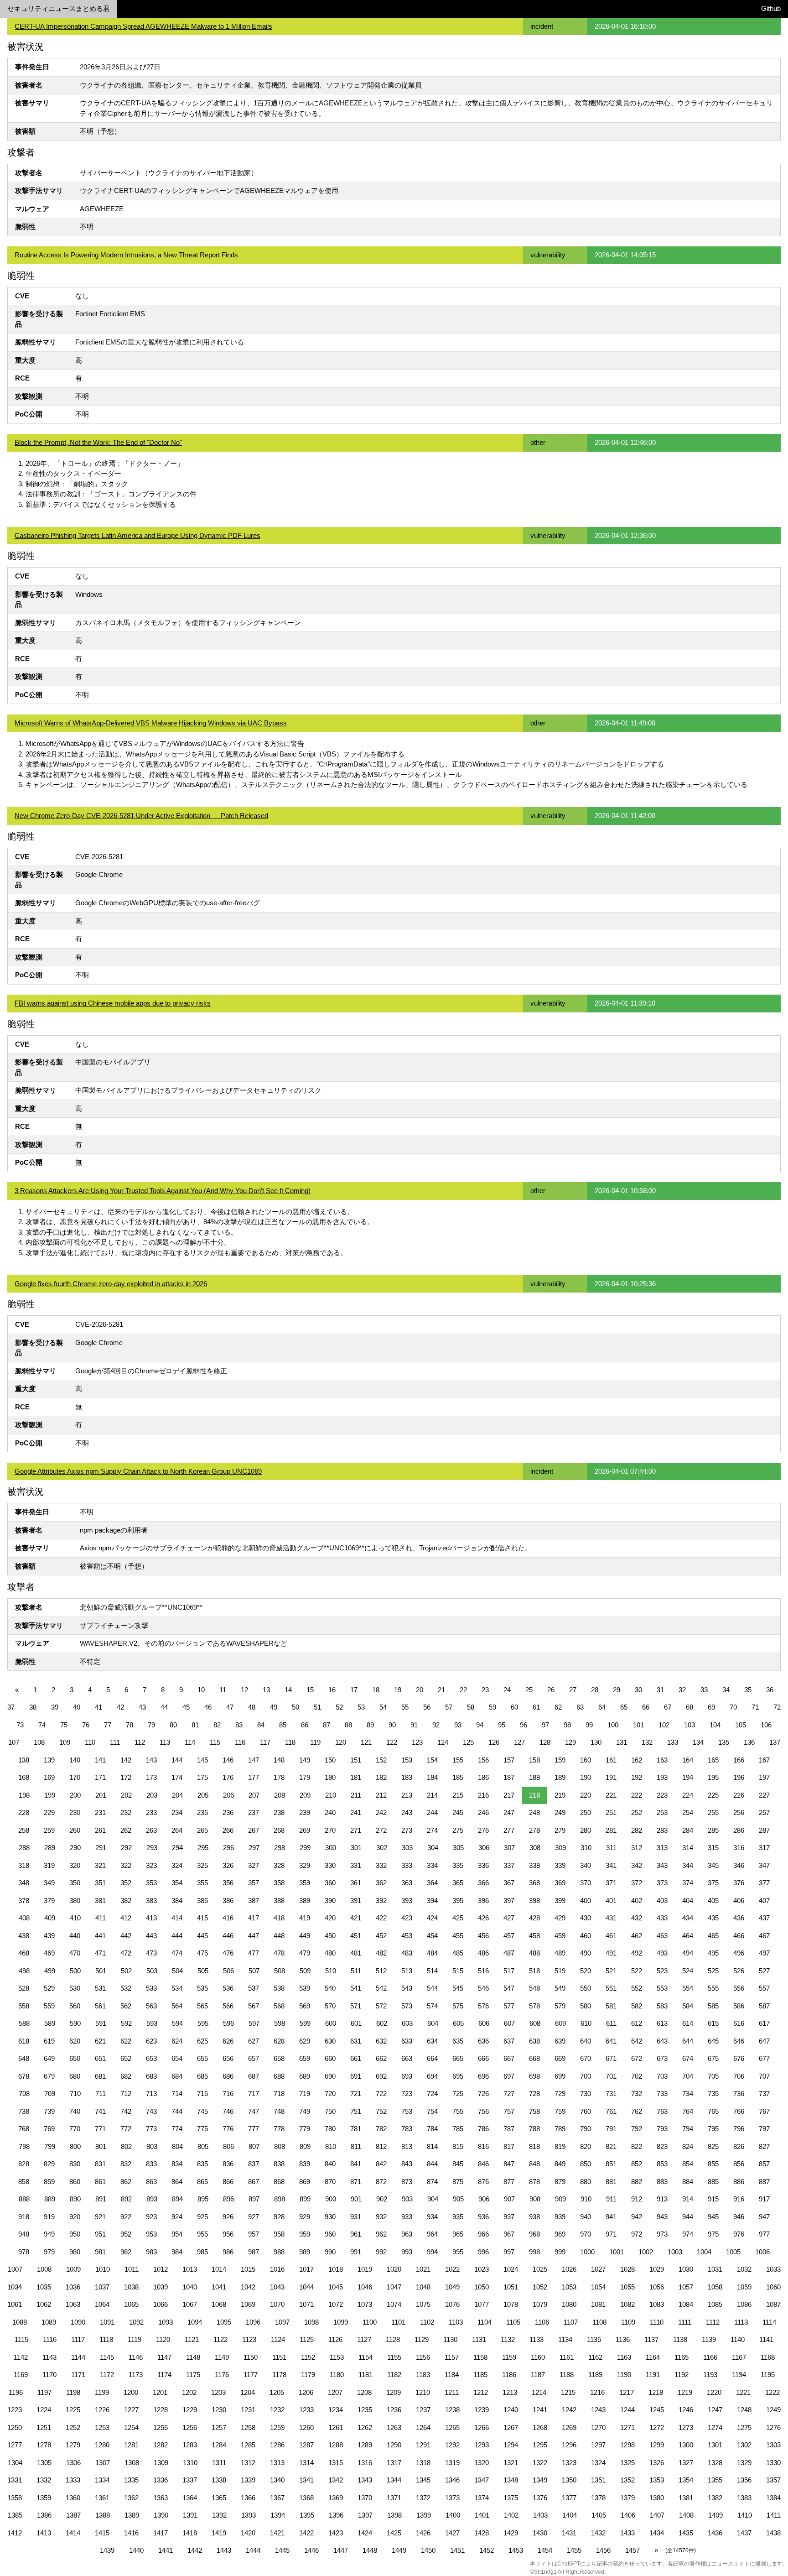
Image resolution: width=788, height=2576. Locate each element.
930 (330, 2217)
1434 (657, 2533)
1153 (337, 2357)
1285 (248, 2445)
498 (24, 1971)
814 (432, 2146)
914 (688, 2199)
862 (126, 2182)
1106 (542, 2322)
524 (688, 1971)
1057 (686, 2287)
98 (567, 1725)
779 (305, 2129)
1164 (653, 2357)
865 (202, 2182)
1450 (428, 2550)
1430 (540, 2533)
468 (24, 1953)
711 (101, 2094)
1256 (190, 2427)
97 (545, 1725)
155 (458, 1760)
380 (75, 1901)
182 (381, 1777)
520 (586, 1971)
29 (617, 1690)
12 (244, 1690)
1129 (422, 2339)
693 (407, 2076)
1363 (161, 2498)
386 (228, 1901)
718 (279, 2094)
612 (637, 2023)
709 (50, 2094)
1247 (715, 2410)
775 (202, 2129)
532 (126, 1988)
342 (637, 1865)
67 (668, 1707)
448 (279, 1936)
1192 (682, 2375)
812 (381, 2146)
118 (290, 1742)
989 (305, 2252)
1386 (44, 2515)
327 (254, 1865)
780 (330, 2129)
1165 (682, 2357)
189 (560, 1777)
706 (739, 2076)
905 (458, 2199)
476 (228, 1953)
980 (75, 2252)
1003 (675, 2252)
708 (24, 2094)
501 (101, 1971)
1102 (427, 2322)
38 (33, 1707)
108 (39, 1742)
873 (407, 2182)
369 (560, 1883)
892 (126, 2199)
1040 (190, 2287)
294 (177, 1848)
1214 (539, 2392)
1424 (365, 2533)
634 (432, 2041)
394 (432, 1901)
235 (202, 1812)
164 (688, 1760)
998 (534, 2252)
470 (75, 1953)
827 (764, 2146)
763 (662, 2111)
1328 (715, 2463)
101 (638, 1725)
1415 (102, 2533)
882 (637, 2182)
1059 (744, 2287)
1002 (646, 2252)
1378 (598, 2498)
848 (534, 2164)
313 (662, 1848)
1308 (132, 2463)
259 (49, 1830)
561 (100, 2006)
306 (484, 1848)
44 (164, 1707)
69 (711, 1707)
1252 (73, 2427)
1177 (251, 2375)
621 (100, 2041)
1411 (774, 2515)
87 (327, 1725)
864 (177, 2182)
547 (509, 1988)
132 (647, 1742)
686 (228, 2076)
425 (458, 1918)
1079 (540, 2304)
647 (764, 2041)
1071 (306, 2304)
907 (509, 2199)
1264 (423, 2427)
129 (570, 1742)
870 (330, 2182)
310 (586, 1848)
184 (432, 1777)
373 (662, 1883)
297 (254, 1848)
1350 (569, 2480)
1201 (160, 2392)
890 (75, 2199)
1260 (306, 2427)
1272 (657, 2427)
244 (432, 1812)
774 (177, 2129)
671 (611, 2058)
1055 (627, 2287)
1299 (657, 2445)
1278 (44, 2445)
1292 (452, 2445)
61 (536, 1707)
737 (764, 2094)
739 (49, 2111)
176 (228, 1777)
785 (458, 2129)
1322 (540, 2463)
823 (662, 2146)
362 (381, 1883)
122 (392, 1742)
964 (432, 2234)
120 (341, 1742)
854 (688, 2164)
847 (509, 2164)
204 (177, 1795)
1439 (107, 2550)
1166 (710, 2357)
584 (688, 2006)
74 (42, 1725)
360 (330, 1883)
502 (126, 1971)
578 (534, 2006)
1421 (277, 2533)
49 (274, 1707)
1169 (21, 2375)
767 (764, 2111)
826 (739, 2146)
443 (151, 1936)
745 (202, 2111)
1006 (762, 2252)
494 (688, 1953)
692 (381, 2076)
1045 (336, 2287)
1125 (307, 2339)
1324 (598, 2463)
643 (662, 2041)
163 (662, 1760)
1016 (277, 2269)
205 (203, 1795)
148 (279, 1760)
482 (381, 1953)
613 (662, 2023)
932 (381, 2217)
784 (432, 2129)
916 (739, 2199)
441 (100, 1936)
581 (611, 2006)
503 (152, 1971)
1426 (423, 2533)
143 (151, 1760)
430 (586, 1918)
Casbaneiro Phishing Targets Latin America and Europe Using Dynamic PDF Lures (137, 535)
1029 (657, 2269)
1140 (738, 2339)
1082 (627, 2304)
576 (483, 2006)
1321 (511, 2463)
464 (688, 1936)
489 (560, 1953)
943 (662, 2217)
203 (152, 1795)
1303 (773, 2445)
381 (100, 1901)
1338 (219, 2480)
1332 (44, 2480)
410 (75, 1918)
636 (483, 2041)
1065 (131, 2304)
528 (24, 1988)
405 (713, 1901)
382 (126, 1901)
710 (75, 2094)
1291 (423, 2445)
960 (330, 2234)
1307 (103, 2463)
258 (24, 1830)
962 (381, 2234)
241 (356, 1812)
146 (228, 1760)
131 (622, 1742)
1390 (161, 2515)
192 (637, 1777)
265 (202, 1830)
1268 (540, 2427)
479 (305, 1953)
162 (637, 1760)
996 (483, 2252)
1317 (394, 2463)
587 (764, 2006)
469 (49, 1953)
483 (407, 1953)
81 (195, 1725)
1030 (686, 2269)
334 (432, 1865)
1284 (219, 2445)
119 (315, 1742)
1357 (773, 2480)
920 (75, 2217)
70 (733, 1707)
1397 (365, 2515)
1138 (680, 2339)
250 (586, 1812)
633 (407, 2041)
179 (305, 1777)
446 (228, 1936)
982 (126, 2252)
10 (201, 1690)
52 (339, 1707)
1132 (508, 2339)
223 (662, 1795)
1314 (306, 2463)
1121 (192, 2339)
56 (427, 1707)
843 (407, 2164)
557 (764, 1988)
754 (432, 2111)
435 (713, 1918)
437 (764, 1918)
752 (381, 2111)
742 (126, 2111)
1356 (744, 2480)
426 (483, 1918)
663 (407, 2058)
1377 (569, 2498)
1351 (598, 2480)
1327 (686, 2463)
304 (433, 1848)
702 (637, 2076)
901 (356, 2199)
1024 (511, 2269)
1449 (399, 2550)
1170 (49, 2375)
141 (100, 1760)
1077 (482, 2304)
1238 (452, 2410)
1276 (773, 2427)
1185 (480, 2375)
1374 (482, 2498)
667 (509, 2058)
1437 (744, 2533)
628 (279, 2041)
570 (330, 2006)
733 (662, 2094)
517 (509, 1971)
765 (713, 2111)
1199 (102, 2392)
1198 (73, 2392)
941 (611, 2217)
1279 (73, 2445)
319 (49, 1865)
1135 (594, 2339)
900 (331, 2199)
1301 (715, 2445)
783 (407, 2129)
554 (688, 1988)
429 (560, 1918)
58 (471, 1707)
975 (713, 2234)
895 (203, 2199)
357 (254, 1883)
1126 (335, 2339)
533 (151, 1988)
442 (126, 1936)
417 (254, 1918)
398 (534, 1901)
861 (100, 2182)
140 (75, 1760)
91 (414, 1725)
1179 (308, 2375)
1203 (218, 2392)
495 (713, 1953)
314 (688, 1848)
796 (739, 2129)
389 (305, 1901)
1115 (21, 2339)
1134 (565, 2339)
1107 (571, 2322)
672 (637, 2058)
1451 (457, 2550)
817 (509, 2146)
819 (560, 2146)
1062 (44, 2304)
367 (509, 1883)
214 (432, 1795)
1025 (540, 2269)
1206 (306, 2392)
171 (100, 1777)
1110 (657, 2322)
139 (49, 1760)
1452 (487, 2550)
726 (483, 2094)
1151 (279, 2357)
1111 (685, 2322)
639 (560, 2041)
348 (24, 1883)
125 (468, 1742)
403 (662, 1901)
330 (330, 1865)
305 (458, 1848)
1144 (78, 2357)
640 (586, 2041)
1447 (341, 2550)
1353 (657, 2480)
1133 (537, 2339)
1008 (44, 2269)
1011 (132, 2269)
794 (688, 2129)
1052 (540, 2287)
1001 (617, 2252)
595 (203, 2023)
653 (151, 2058)
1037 (102, 2287)
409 (50, 1918)
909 (560, 2199)
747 (254, 2111)
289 (50, 1848)
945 (713, 2217)
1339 (248, 2480)
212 (381, 1795)
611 (611, 2023)
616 (739, 2023)
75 (64, 1725)
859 (49, 2182)
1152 (308, 2357)
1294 (511, 2445)
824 (688, 2146)
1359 (44, 2498)
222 (637, 1795)
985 (202, 2252)
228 (24, 1812)
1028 (627, 2269)
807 (254, 2146)
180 (330, 1777)
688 (279, 2076)
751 (356, 2111)
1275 (744, 2427)
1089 (49, 2322)
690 (330, 2076)
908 (535, 2199)
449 (305, 1936)
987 (254, 2252)
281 (611, 1830)
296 (228, 1848)
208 (280, 1795)
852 (637, 2164)
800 (75, 2146)
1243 (598, 2410)
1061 (15, 2304)
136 (749, 1742)
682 (126, 2076)
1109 (628, 2322)
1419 (219, 2533)
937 (509, 2217)
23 (485, 1690)
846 (483, 2164)
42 (120, 1707)
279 (560, 1830)
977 (764, 2234)
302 (382, 1848)
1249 (773, 2410)
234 (177, 1812)
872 (381, 2182)
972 (637, 2234)
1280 (102, 2445)
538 (279, 1988)
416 (228, 1918)
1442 (195, 2550)
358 (279, 1883)
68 (689, 1707)
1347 (482, 2480)
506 (228, 1971)
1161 (567, 2357)
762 (637, 2111)
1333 (73, 2480)
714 (177, 2094)
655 (202, 2058)
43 (142, 1707)
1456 (603, 2550)
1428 (482, 2533)
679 (49, 2076)
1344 (394, 2480)
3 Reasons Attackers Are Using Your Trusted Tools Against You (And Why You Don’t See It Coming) (163, 1191)
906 (484, 2199)
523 (662, 1971)
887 (764, 2182)
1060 (773, 2287)
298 (280, 1848)
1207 (335, 2392)
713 (151, 2094)
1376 (540, 2498)
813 (407, 2146)
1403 (540, 2515)
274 (432, 1830)
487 (509, 1953)
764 (688, 2111)
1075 (423, 2304)
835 (202, 2164)
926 (228, 2217)
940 (586, 2217)
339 (560, 1865)
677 (764, 2058)
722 (381, 2094)
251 (611, 1812)
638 (534, 2041)
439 (49, 1936)
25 (529, 1690)
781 (356, 2129)
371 (611, 1883)
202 (126, 1795)
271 (356, 1830)
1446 (311, 2550)
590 (75, 2023)
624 (177, 2041)
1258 (248, 2427)
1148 (193, 2357)
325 (202, 1865)
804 (177, 2146)
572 (381, 2006)
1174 (164, 2375)
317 (764, 1848)
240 (330, 1812)
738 (24, 2111)
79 (151, 1725)
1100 (370, 2322)
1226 (102, 2410)
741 (100, 2111)
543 (407, 1988)
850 (586, 2164)
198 (24, 1795)
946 (739, 2217)
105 (741, 1725)
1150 (251, 2357)
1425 (394, 2533)
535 (202, 1988)
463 (662, 1936)
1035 (44, 2287)
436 (739, 1918)
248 (534, 1812)
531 (100, 1988)
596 (228, 2023)
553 (662, 1988)
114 (190, 1742)
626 (228, 2041)
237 (254, 1812)
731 (611, 2094)
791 (611, 2129)
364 (432, 1883)
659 (305, 2058)
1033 (773, 2269)
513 (407, 1971)
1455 (574, 2550)
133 (673, 1742)
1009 (73, 2269)
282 (637, 1830)
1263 (394, 2427)
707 (764, 2076)
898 (280, 2199)
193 (662, 1777)
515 (458, 1971)
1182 (394, 2375)
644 (688, 2041)
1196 (16, 2392)
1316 (365, 2463)
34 (726, 1690)
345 (713, 1865)
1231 (248, 2410)
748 (279, 2111)
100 (613, 1725)
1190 (624, 2375)
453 (407, 1936)
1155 (394, 2357)
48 (252, 1707)
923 (151, 2217)
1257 (219, 2427)
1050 (482, 2287)
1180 (337, 2375)
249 (560, 1812)
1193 (710, 2375)
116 (240, 1742)
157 (509, 1760)
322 (126, 1865)
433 (662, 1918)
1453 (516, 2550)
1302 (744, 2445)
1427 (452, 2533)
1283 (190, 2445)
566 (228, 2006)
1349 (540, 2480)
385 (202, 1901)
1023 (482, 2269)
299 (305, 1848)
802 (126, 2146)
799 (50, 2146)
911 (611, 2199)
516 (483, 1971)
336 (483, 1865)
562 (126, 2006)
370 (586, 1883)
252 (637, 1812)
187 (509, 1777)
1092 (136, 2322)
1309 (161, 2463)
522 (637, 1971)
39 (55, 1707)
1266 (482, 2427)
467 (764, 1936)
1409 (715, 2515)
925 (202, 2217)
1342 (336, 2480)
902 (382, 2199)
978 (24, 2252)
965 (458, 2234)
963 (407, 2234)
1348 (511, 2480)
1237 (423, 2410)
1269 (569, 2427)
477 (254, 1953)
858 (24, 2182)
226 (739, 1795)
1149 (222, 2357)
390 (330, 1901)
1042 (248, 2287)
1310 (190, 2463)
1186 (509, 2375)
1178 (279, 2375)
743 (151, 2111)
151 (356, 1760)
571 (356, 2006)
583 (662, 2006)
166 (739, 1760)
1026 (569, 2269)
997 (509, 2252)
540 (330, 1988)
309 (560, 1848)
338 (534, 1865)
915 (713, 2199)
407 (764, 1901)
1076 (452, 2304)
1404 (570, 2515)
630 (330, 2041)
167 (764, 1760)
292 (126, 1848)
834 (177, 2164)
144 (177, 1760)
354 (177, 1883)
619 (49, 2041)
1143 (49, 2357)
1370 (365, 2498)
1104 (485, 2322)
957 (254, 2234)
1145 (107, 2357)
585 (713, 2006)
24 (507, 1690)
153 (407, 1760)
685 (202, 2076)
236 (228, 1812)
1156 (423, 2357)
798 (24, 2146)
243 (407, 1812)
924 (177, 2217)
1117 (78, 2339)
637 (509, 2041)
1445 (282, 2550)
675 (713, 2058)
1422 (306, 2533)
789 (560, 2129)
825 (713, 2146)
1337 (190, 2480)
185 (458, 1777)
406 (739, 1901)
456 (483, 1936)
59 (493, 1707)
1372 (423, 2498)
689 (305, 2076)
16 (332, 1690)
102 (664, 1725)
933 (407, 2217)
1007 (15, 2269)
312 (637, 1848)
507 (254, 1971)
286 (739, 1830)
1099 (341, 2322)
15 (310, 1690)
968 (534, 2234)
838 (279, 2164)
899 (305, 2199)
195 (713, 1777)
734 (688, 2094)
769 (49, 2129)
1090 (78, 2322)
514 (432, 1971)
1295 (540, 2445)
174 (177, 1777)
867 (254, 2182)
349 (49, 1883)
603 (407, 2023)
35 (748, 1690)
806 (228, 2146)
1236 (394, 2410)
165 (713, 1760)
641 (611, 2041)
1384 (773, 2498)
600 (331, 2023)
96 (524, 1725)
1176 (222, 2375)
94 (480, 1725)
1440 (136, 2550)
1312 (248, 2463)
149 (305, 1760)
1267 (511, 2427)
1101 (398, 2322)
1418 (190, 2533)
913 (662, 2199)
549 (560, 1988)
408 (24, 1918)
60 (514, 1707)
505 (203, 1971)
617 (764, 2023)
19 (398, 1690)
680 (75, 2076)
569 (305, 2006)
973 (662, 2234)
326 (228, 1865)
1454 (545, 2550)
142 (126, 1760)
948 (24, 2234)
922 (126, 2217)
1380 (657, 2498)
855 (713, 2164)
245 (458, 1812)
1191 (653, 2375)
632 (381, 2041)
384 (177, 1901)
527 (764, 1971)
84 (261, 1725)
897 (254, 2199)
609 (560, 2023)
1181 (365, 2375)
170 (75, 1777)
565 (202, 2006)
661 (356, 2058)
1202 (189, 2392)
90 (392, 1725)
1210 (423, 2392)
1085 (715, 2304)
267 (254, 1830)
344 (688, 1865)
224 (688, 1795)
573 (407, 2006)
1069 (248, 2304)
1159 (509, 2357)
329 (305, 1865)
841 (356, 2164)
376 (739, 1883)
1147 (164, 2357)
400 (586, 1901)
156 (483, 1760)
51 (317, 1707)
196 (739, 1777)
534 (177, 1988)
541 (356, 1988)
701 (611, 2076)
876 (483, 2182)
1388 (103, 2515)
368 (534, 1883)
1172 (107, 2375)
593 (152, 2023)
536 (228, 1988)
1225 (73, 2410)
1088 (20, 2322)
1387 (73, 2515)
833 (151, 2164)
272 (381, 1830)
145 (202, 1760)
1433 (627, 2533)
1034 (15, 2287)
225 (713, 1795)
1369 (336, 2498)
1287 (306, 2445)
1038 (131, 2287)
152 (381, 1760)
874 (432, 2182)
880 (586, 2182)
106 (766, 1725)
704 (688, 2076)
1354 (686, 2480)
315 (713, 1848)
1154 (365, 2357)
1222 (772, 2392)
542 (381, 1988)
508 (280, 1971)
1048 (423, 2287)
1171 (78, 2375)
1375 (511, 2498)
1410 (745, 2515)
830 (75, 2164)
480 (330, 1953)
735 (713, 2094)
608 (535, 2023)
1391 (190, 2515)
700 (586, 2076)
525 (713, 1971)
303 (407, 1848)
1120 (163, 2339)
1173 (136, 2375)
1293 (482, 2445)
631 (356, 2041)
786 (483, 2129)
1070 (277, 2304)
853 (662, 2164)
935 (458, 2217)
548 (534, 1988)
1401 (482, 2515)
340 (586, 1865)
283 (662, 1830)
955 (202, 2234)
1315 (336, 2463)
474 (177, 1953)
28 (595, 1690)
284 (688, 1830)
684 (177, 2076)
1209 (394, 2392)
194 (688, 1777)
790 (586, 2129)
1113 (741, 2322)
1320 (482, 2463)
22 (463, 1690)
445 (202, 1936)
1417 (161, 2533)
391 (356, 1901)
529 (49, 1988)
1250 (15, 2427)
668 (534, 2058)
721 (356, 2094)
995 (458, 2252)
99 (589, 1725)
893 (152, 2199)
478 (279, 1953)
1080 (569, 2304)
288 (24, 1848)
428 (534, 1918)
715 (202, 2094)
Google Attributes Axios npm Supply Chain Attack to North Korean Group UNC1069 (138, 1471)
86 (305, 1725)
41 (98, 1707)
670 (586, 2058)
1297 (598, 2445)
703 (662, 2076)
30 (638, 1690)
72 (777, 1707)
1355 (715, 2480)
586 (739, 2006)
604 (433, 2023)
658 (279, 2058)
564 (177, 2006)
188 (534, 1777)
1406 (628, 2515)
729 (560, 2094)
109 (65, 1742)
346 (739, 1865)
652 (126, 2058)
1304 (15, 2463)
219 (560, 1795)
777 (254, 2129)
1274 (715, 2427)
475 (202, 1953)
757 (509, 2111)
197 (764, 1777)
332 (381, 1865)
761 (611, 2111)
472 (126, 1953)
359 (305, 1883)
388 (279, 1901)
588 (24, 2023)
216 (483, 1795)
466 (739, 1936)
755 (458, 2111)
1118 (106, 2339)
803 (152, 2146)
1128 (393, 2339)
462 (637, 1936)
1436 (715, 2533)
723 (407, 2094)
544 (432, 1988)
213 (407, 1795)
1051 (511, 2287)
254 (688, 1812)
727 (509, 2094)
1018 (336, 2269)
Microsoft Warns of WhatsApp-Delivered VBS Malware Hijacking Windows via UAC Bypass (151, 723)
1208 (364, 2392)
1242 (569, 2410)
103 (689, 1725)
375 (713, 1883)
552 (637, 1988)
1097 (282, 2322)
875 (458, 2182)
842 (381, 2164)
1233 (306, 2410)
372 (637, 1883)
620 (75, 2041)
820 (586, 2146)
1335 (131, 2480)
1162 (595, 2357)
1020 (394, 2269)
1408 (686, 2515)
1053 (569, 2287)
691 (356, 2076)
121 (366, 1742)
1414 (73, 2533)
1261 (336, 2427)
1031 (715, 2269)
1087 (773, 2304)
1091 (107, 2322)
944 (688, 2217)
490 (586, 1953)
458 (534, 1936)
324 (177, 1865)
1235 (365, 2410)
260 (75, 1830)
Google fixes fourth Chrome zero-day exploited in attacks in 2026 (111, 1284)
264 (177, 1830)
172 (126, 1777)
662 (381, 2058)
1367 (277, 2498)
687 (254, 2076)
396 (483, 1901)
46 (208, 1707)
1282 (161, 2445)
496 (739, 1953)
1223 (15, 2410)
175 (202, 1777)
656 (228, 2058)
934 (432, 2217)
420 (330, 1918)
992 (381, 2252)
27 (573, 1690)
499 (50, 1971)
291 (101, 1848)
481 (356, 1953)
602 (382, 2023)
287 (764, 1830)
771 (100, 2129)
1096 (253, 2322)
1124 (278, 2339)
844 (432, 2164)
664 (432, 2058)
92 (436, 1725)
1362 (131, 2498)
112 (140, 1742)
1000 (587, 2252)
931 (356, 2217)
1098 (311, 2322)
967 (509, 2234)
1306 (73, 2463)
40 (77, 1707)
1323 (569, 2463)
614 (688, 2023)
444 (177, 1936)
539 (305, 1988)
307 (509, 1848)
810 (331, 2146)
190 (586, 1777)
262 (126, 1830)
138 (24, 1760)
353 (151, 1883)
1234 (336, 2410)
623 (151, 2041)
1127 (364, 2339)
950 (75, 2234)
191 (611, 1777)
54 (383, 1707)
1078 (511, 2304)
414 (177, 1918)
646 (739, 2041)
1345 (423, 2480)
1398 (394, 2515)
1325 (627, 2463)
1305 (44, 2463)
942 (637, 2217)
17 (354, 1690)
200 (75, 1795)
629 (305, 2041)
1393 (249, 2515)
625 (202, 2041)
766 (739, 2111)
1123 (249, 2339)
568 (279, 2006)
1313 (277, 2463)
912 (637, 2199)
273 (407, 1830)
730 (586, 2094)
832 (126, 2164)
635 (458, 2041)
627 (254, 2041)
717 (254, 2094)
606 (484, 2023)
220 (586, 1795)
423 (407, 1918)
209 (305, 1795)
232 (126, 1812)
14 (288, 1690)
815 (458, 2146)
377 (764, 1883)
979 (49, 2252)
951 (100, 2234)
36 (770, 1690)
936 (483, 2217)
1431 (569, 2533)
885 (713, 2182)
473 (151, 1953)
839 (305, 2164)
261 (100, 1830)
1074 (394, 2304)
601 (356, 2023)
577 (509, 2006)
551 (611, 1988)
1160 (538, 2357)
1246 (686, 2410)
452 (381, 1936)
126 (494, 1742)
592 (126, 2023)
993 (407, 2252)
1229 (190, 2410)
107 (14, 1742)
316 (739, 1848)
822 (637, 2146)
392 (381, 1901)
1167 (739, 2357)
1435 (686, 2533)
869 (305, 2182)
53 (361, 1707)
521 (611, 1971)
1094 (195, 2322)
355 (202, 1883)
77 (108, 1725)
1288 (336, 2445)
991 (356, 2252)
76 (86, 1725)
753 (407, 2111)
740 (75, 2111)
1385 (15, 2515)
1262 (365, 2427)
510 (331, 1971)
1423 (336, 2533)
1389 (132, 2515)
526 (739, 1971)
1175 (193, 2375)
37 (11, 1707)
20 (420, 1690)
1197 (44, 2392)
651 (100, 2058)
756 (483, 2111)
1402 (511, 2515)
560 (75, 2006)
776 (228, 2129)
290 (75, 1848)
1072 (336, 2304)
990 (330, 2252)
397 (509, 1901)
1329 (744, 2463)
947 (764, 2217)
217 (509, 1795)
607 (509, 2023)
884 (688, 2182)
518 (534, 1971)
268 (279, 1830)
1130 (450, 2339)
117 (265, 1742)
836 (228, 2164)
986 (228, 2252)
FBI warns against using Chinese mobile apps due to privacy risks (113, 1003)
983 (151, 2252)
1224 (44, 2410)
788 (534, 2129)
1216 (597, 2392)
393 (407, 1901)
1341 (306, 2480)
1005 (733, 2252)
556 (739, 1988)
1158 (480, 2357)
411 (101, 1918)
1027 (598, 2269)
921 (100, 2217)
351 (100, 1883)
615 (713, 2023)
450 (330, 1936)
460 (586, 1936)
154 (432, 1760)
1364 (190, 2498)
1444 (253, 2550)
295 (203, 1848)
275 (458, 1830)
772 (126, 2129)
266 (228, 1830)
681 (100, 2076)
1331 (15, 2480)
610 (586, 2023)
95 (502, 1725)
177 (254, 1777)
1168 (768, 2357)
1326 (657, 2463)
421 (356, 1918)
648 (24, 2058)
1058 (715, 2287)
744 (177, 2111)
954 (177, 2234)
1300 (686, 2445)
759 (560, 2111)
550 (586, 1988)
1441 (166, 2550)
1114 (769, 2322)
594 (177, 2023)
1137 (651, 2339)
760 (586, 2111)
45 (186, 1707)
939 (560, 2217)
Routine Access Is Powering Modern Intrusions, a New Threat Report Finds (126, 255)
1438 (773, 2533)
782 (381, 2129)
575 (458, 2006)
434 (688, 1918)
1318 (423, 2463)
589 (50, 2023)
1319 (452, 2463)
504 (177, 1971)
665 (458, 2058)
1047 (394, 2287)
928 (279, 2217)
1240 (511, 2410)
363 (407, 1883)
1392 (219, 2515)
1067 (190, 2304)
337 (509, 1865)
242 (381, 1812)
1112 (713, 2322)
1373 (452, 2498)
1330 (773, 2463)
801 (101, 2146)
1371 (394, 2498)
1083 (657, 2304)
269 (305, 1830)
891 (101, 2199)
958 (279, 2234)
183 (407, 1777)
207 (254, 1795)
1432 (598, 2533)
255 (713, 1812)
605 (458, 2023)
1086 (744, 2304)
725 (458, 2094)
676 (739, 2058)
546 (483, 1988)
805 (203, 2146)
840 (330, 2164)
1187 (538, 2375)
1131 (479, 2339)
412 (126, 1918)
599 (305, 2023)
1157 (452, 2357)
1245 (657, 2410)
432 (637, 1918)
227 (764, 1795)
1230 (219, 2410)
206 (228, 1795)
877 (509, 2182)
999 (560, 2252)
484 (432, 1953)
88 (348, 1725)
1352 (627, 2480)
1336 (161, 2480)
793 (662, 2129)
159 (560, 1760)
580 (586, 2006)
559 (49, 2006)
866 (228, 2182)
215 (458, 1795)
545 (458, 1988)
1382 (715, 2498)
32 (682, 1690)
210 (331, 1795)
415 (202, 1918)
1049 (452, 2287)
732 (637, 2094)
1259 (277, 2427)
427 (509, 1918)
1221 (743, 2392)
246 (483, 1812)
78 (130, 1725)
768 (24, 2129)
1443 (224, 2550)
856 (739, 2164)
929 (305, 2217)
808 (280, 2146)
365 (458, 1883)
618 (24, 2041)
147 (254, 1760)
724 (432, 2094)
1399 (424, 2515)
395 (458, 1901)
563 (151, 2006)
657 (254, 2058)
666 (483, 2058)
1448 (370, 2550)
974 (688, 2234)
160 (586, 1760)
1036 (73, 2287)
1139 (709, 2339)
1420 (248, 2533)
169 (49, 1777)
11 (223, 1690)
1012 (161, 2269)
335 (458, 1865)
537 (254, 1988)
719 (305, 2094)
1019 (365, 2269)
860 (75, 2182)
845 (458, 2164)
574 (432, 2006)
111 (115, 1742)
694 (432, 2076)
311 (611, 1848)
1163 (624, 2357)
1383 (744, 2498)
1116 (50, 2339)
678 (24, 2076)
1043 (277, 2287)
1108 (599, 2322)
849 (560, 2164)
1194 (739, 2375)
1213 (510, 2392)
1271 (627, 2427)
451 (356, 1936)
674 (688, 2058)
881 (611, 2182)
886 (739, 2182)
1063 (73, 2304)
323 (151, 1865)
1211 (452, 2392)
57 (449, 1707)
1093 (166, 2322)
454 (432, 1936)
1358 (15, 2498)
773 (151, 2129)
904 (433, 2199)
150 (330, 1760)
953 (151, 2234)
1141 (766, 2339)
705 (713, 2076)
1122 (220, 2339)
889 (50, 2199)
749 (305, 2111)
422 (381, 1918)
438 (24, 1936)
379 (49, 1901)
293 (152, 1848)
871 (356, 2182)
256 (739, 1812)
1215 (568, 2392)
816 (483, 2146)
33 (704, 1690)
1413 (44, 2533)
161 (611, 1760)
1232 (277, 2410)
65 (624, 1707)
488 (534, 1953)
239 (305, 1812)
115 (215, 1742)
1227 (131, 2410)
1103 (456, 2322)
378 (24, 1901)
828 (24, 2164)
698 (534, 2076)
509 (305, 1971)
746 (228, 2111)
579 (560, 2006)
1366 (248, 2498)
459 (560, 1936)
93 (458, 1725)
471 (100, 1953)
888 (24, 2199)
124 (443, 1742)
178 (279, 1777)
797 (764, 2129)
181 (356, 1777)
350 (75, 1883)
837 (254, 2164)
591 (101, 2023)
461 (611, 1936)
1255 (161, 2427)
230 (75, 1812)
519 (560, 1971)
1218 (656, 2392)
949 (49, 2234)
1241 (540, 2410)
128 (545, 1742)
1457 (632, 2550)
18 (376, 1690)
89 (370, 1725)
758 (534, 2111)
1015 (248, 2269)
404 (688, 1901)
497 (764, 1953)
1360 (73, 2498)
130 (596, 1742)
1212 (481, 2392)
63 (580, 1707)
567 (254, 2006)
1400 (453, 2515)
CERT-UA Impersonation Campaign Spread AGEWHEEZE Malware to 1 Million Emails (143, 26)
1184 (452, 2375)
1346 (452, 2480)
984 (177, 2252)
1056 (657, 2287)
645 (713, 2041)
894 (177, 2199)
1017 (306, 2269)
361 (356, 1883)
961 (356, 2234)
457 (509, 1936)
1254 (131, 2427)
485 (458, 1953)
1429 (511, 2533)
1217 (627, 2392)
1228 (161, 2410)
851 (611, 2164)
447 (254, 1936)
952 (126, 2234)
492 (637, 1953)
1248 (744, 2410)
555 (713, 1988)
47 (230, 1707)
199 (50, 1795)
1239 (482, 2410)
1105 (513, 2322)
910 (586, 2199)
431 (611, 1918)
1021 (423, 2269)
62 (558, 1707)
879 (560, 2182)
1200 (131, 2392)
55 (405, 1707)
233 (151, 1812)
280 (586, 1830)
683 (151, 2076)
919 (49, 2217)
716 (228, 2094)
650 (75, 2058)
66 (646, 1707)
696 (483, 2076)
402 (637, 1901)
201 (101, 1795)
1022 (452, 2269)
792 (637, 2129)
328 (279, 1865)
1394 (278, 2515)
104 (715, 1725)
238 (279, 1812)
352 (126, 1883)
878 (534, 2182)
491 (611, 1953)
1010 (103, 2269)
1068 (219, 2304)
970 (586, 2234)
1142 (21, 2357)
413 (151, 1918)
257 (764, 1812)
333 (407, 1865)
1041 (219, 2287)
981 (100, 2252)
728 (534, 2094)
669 (560, 2058)
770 (75, 2129)
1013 (190, 2269)
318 (24, 1865)
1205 (277, 2392)
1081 (598, 2304)
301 (356, 1848)
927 (254, 2217)
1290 (394, 2445)
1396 (336, 2515)
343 (662, 1865)
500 (75, 1971)
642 (637, 2041)
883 (662, 2182)
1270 (598, 2427)
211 (356, 1795)
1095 (224, 2322)
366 (483, 1883)
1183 (423, 2375)
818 (534, 2146)
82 (217, 1725)
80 (173, 1725)
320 (75, 1865)
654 (177, 2058)
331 (356, 1865)
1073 (365, 2304)
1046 (365, 2287)
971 (611, 2234)
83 (239, 1725)
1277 (15, 2445)
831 (100, 2164)
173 (151, 1777)
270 (330, 1830)
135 (724, 1742)
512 (381, 1971)
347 (764, 1865)
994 (432, 2252)
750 (330, 2111)
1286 (277, 2445)
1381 (686, 2498)
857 (764, 2164)
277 (509, 1830)
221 (611, 1795)
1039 (161, 2287)
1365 (219, 2498)
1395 (307, 2515)
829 (49, 2164)
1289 (365, 2445)
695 (458, 2076)
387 (254, 1901)
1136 (623, 2339)
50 (295, 1707)
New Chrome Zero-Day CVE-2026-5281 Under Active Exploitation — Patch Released (141, 816)
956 (228, 2234)
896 (228, 2199)
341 (611, 1865)
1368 (306, 2498)
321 (100, 1865)
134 (698, 1742)
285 (713, 1830)
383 (151, 1901)
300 (331, 1848)
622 (126, 2041)
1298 (627, 2445)
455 (458, 1936)
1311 (219, 2463)
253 (662, 1812)
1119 (135, 2339)
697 (509, 2076)
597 (254, 2023)
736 (739, 2094)
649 (49, 2058)
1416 (131, 2533)
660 (330, 2058)
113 (165, 1742)
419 (305, 1918)
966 (483, 2234)
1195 (768, 2375)
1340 (277, 2480)
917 (764, 2199)
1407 (657, 2515)
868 (279, 2182)
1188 (567, 2375)
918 (24, 2217)
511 (356, 1971)
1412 (15, 2533)
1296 (569, 2445)
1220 (714, 2392)
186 (483, 1777)
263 (151, 1830)
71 (755, 1707)
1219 (685, 2392)
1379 (627, 2498)
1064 (102, 2304)
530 (75, 1988)
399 (560, 1901)
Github (771, 8)
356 (228, 1883)
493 (662, 1953)
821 (611, 2146)
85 (283, 1725)
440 (75, 1936)
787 (509, 2129)
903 (407, 2199)
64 (602, 1707)
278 (534, 1830)
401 (611, 1901)
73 (20, 1725)
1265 (452, 2427)
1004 (704, 2252)
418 (279, 1918)
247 (509, 1812)
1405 (599, 2515)
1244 (627, 2410)
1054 (598, 2287)
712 (126, 2094)
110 (90, 1742)
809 (305, 2146)
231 (100, 1812)
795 (713, 2129)
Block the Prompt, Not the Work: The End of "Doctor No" (98, 442)
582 (637, 2006)
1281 (131, 2445)
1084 (686, 2304)
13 (266, 1690)
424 (432, 1918)
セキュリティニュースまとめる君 (59, 8)
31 (660, 1690)
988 (279, 2252)
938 (534, 2217)
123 (417, 1742)
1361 (102, 2498)
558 (24, 2006)
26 (551, 1690)
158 (534, 1760)
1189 (595, 2375)
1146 (136, 2357)
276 (483, 1830)
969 (560, 2234)
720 (330, 2094)
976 (739, 2234)
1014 (219, 2269)
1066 (161, 2304)
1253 (102, 2427)
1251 (44, 2427)
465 (713, 1936)
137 (775, 1742)
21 (441, 1690)
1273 (686, 2427)
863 (151, 2182)
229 (49, 1812)
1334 (102, 2480)
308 (535, 1848)
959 (305, 2234)
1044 (306, 2287)
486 (483, 1953)
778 (279, 2129)
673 (662, 2058)
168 (24, 1777)
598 (280, 2023)
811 (356, 2146)
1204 (248, 2392)
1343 (365, 2480)
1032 (744, 2269)
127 (519, 1742)
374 (688, 1883)
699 (560, 2076)
